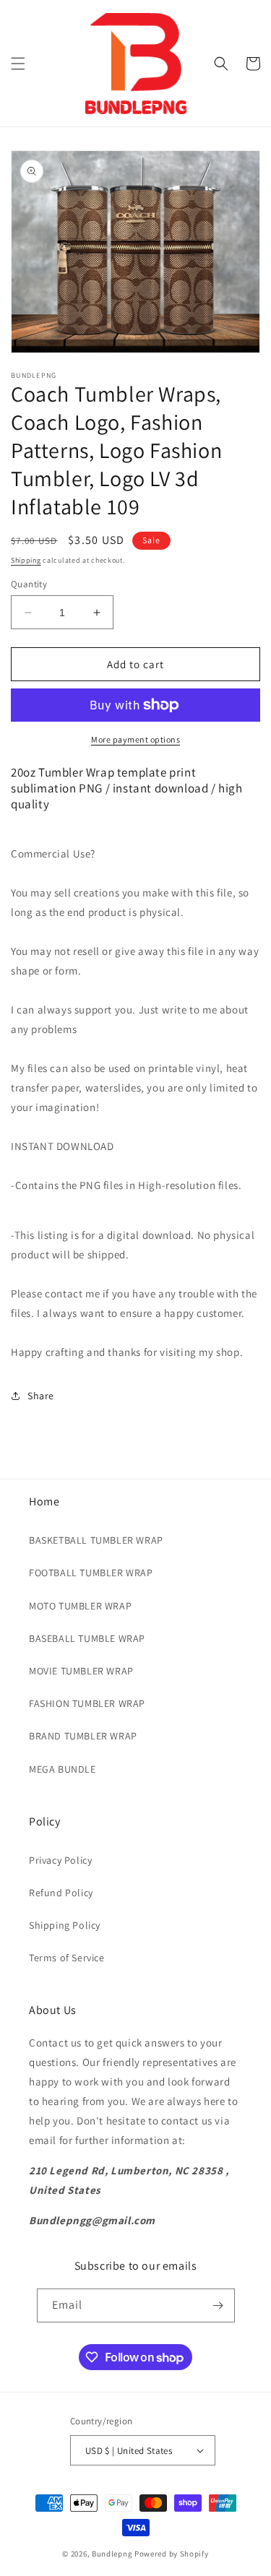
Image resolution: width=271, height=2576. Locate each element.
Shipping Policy (65, 1925)
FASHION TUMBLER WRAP (87, 1703)
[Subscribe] (218, 2305)
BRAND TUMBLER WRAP (83, 1736)
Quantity (29, 584)
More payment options (135, 739)
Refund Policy (61, 1893)
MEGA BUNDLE (63, 1769)
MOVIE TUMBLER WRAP (81, 1671)
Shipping (26, 560)
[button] (18, 64)
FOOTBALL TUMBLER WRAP (91, 1573)
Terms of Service (67, 1958)
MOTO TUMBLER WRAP (80, 1606)
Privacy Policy (60, 1860)
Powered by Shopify (172, 2554)
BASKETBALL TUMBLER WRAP (96, 1540)
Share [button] (41, 1396)
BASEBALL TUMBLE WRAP (87, 1638)
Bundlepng (112, 2554)
